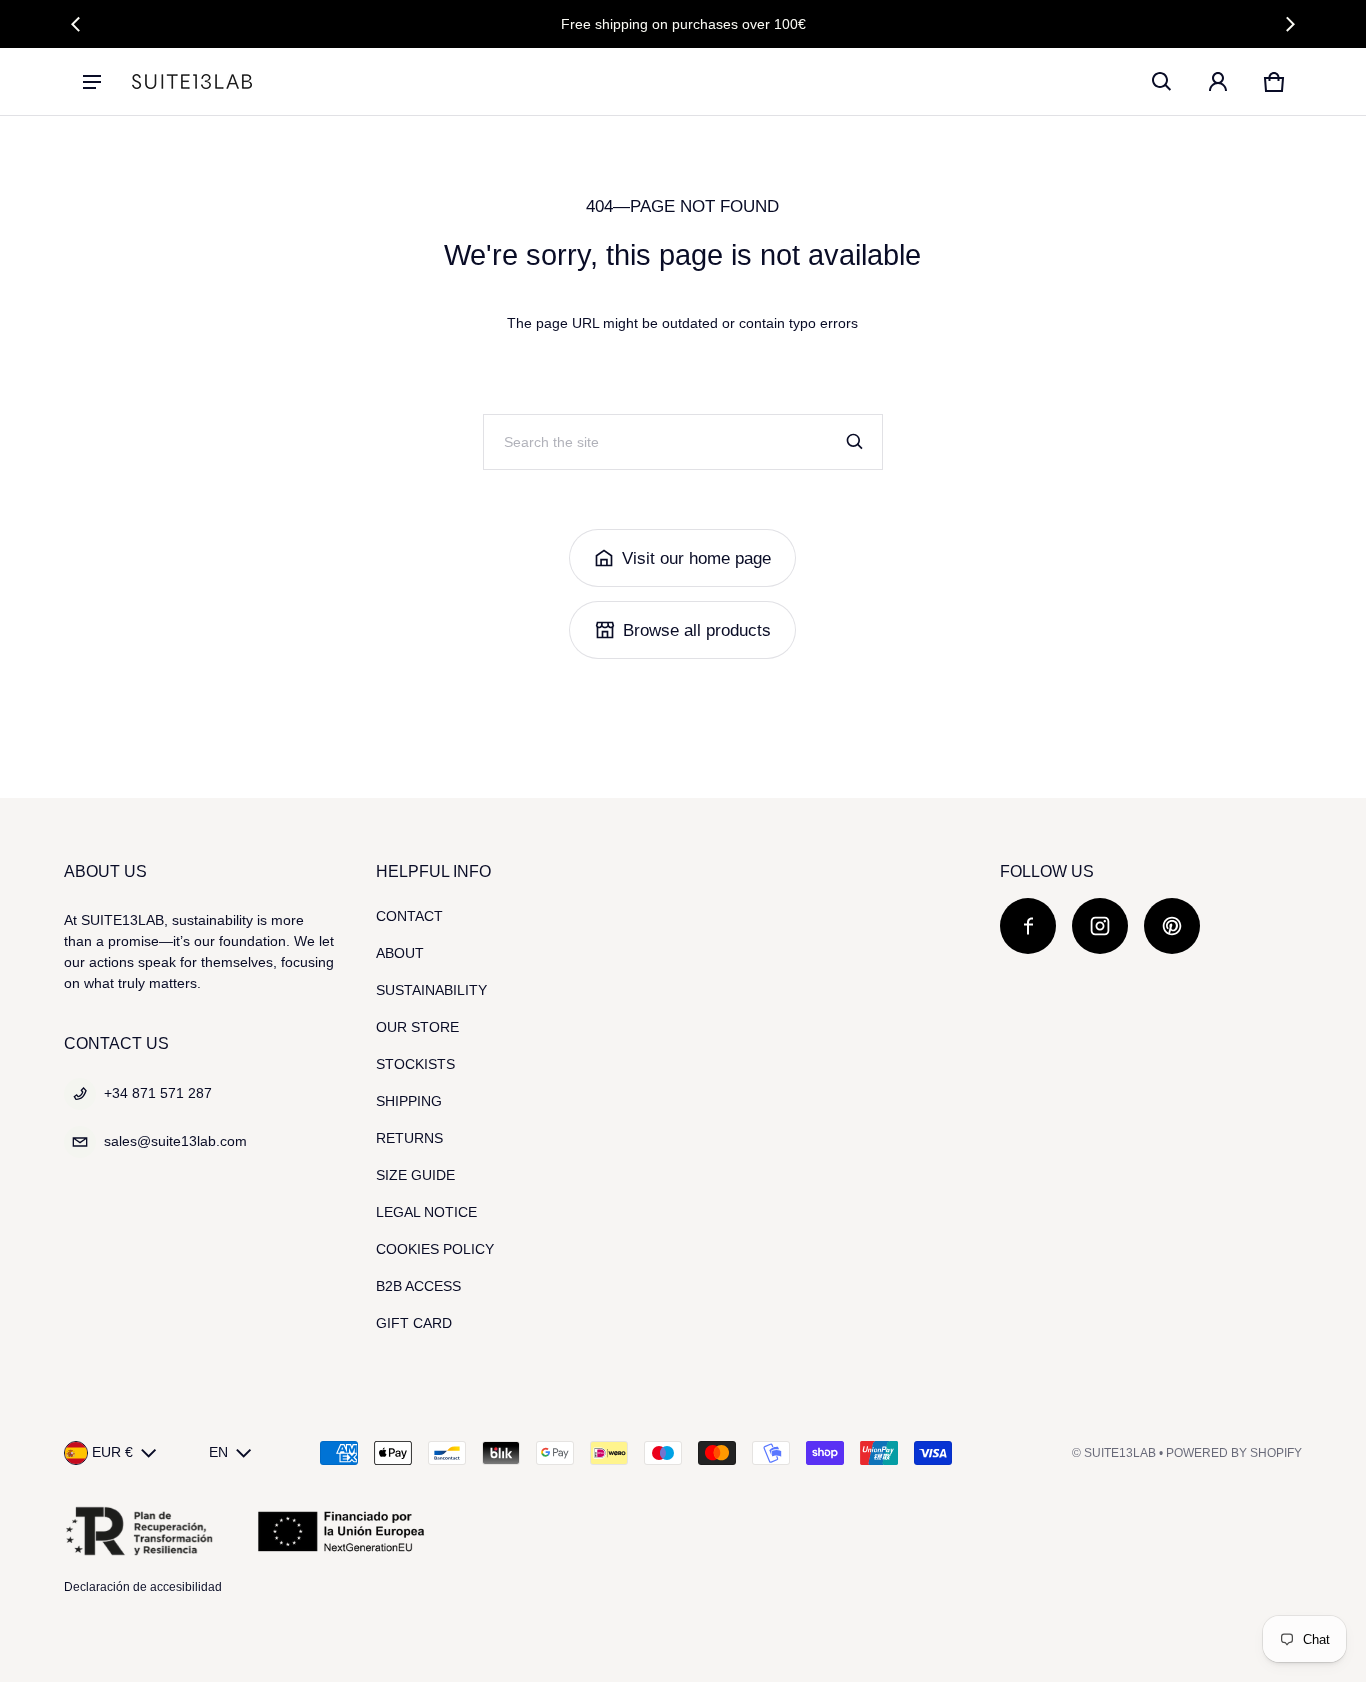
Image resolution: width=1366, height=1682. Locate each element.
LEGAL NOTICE (426, 1212)
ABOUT (400, 953)
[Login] (1218, 82)
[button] (1162, 82)
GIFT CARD (414, 1323)
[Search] (855, 442)
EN (218, 1452)
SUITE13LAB (1120, 1453)
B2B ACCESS (418, 1286)
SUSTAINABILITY (431, 990)
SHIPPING (409, 1101)
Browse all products (697, 630)
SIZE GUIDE (415, 1175)
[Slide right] (1290, 24)
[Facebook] (1028, 926)
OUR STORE (417, 1027)
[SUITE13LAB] (192, 81)
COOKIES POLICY (435, 1249)
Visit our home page (696, 558)
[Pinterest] (1172, 926)
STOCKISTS (415, 1064)
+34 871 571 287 (158, 1093)
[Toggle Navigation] (92, 82)
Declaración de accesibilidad (143, 1587)
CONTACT (409, 916)
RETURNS (409, 1138)
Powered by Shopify (1234, 1453)
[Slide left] (76, 24)
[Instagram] (1100, 926)
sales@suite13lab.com (175, 1141)
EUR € (112, 1452)
